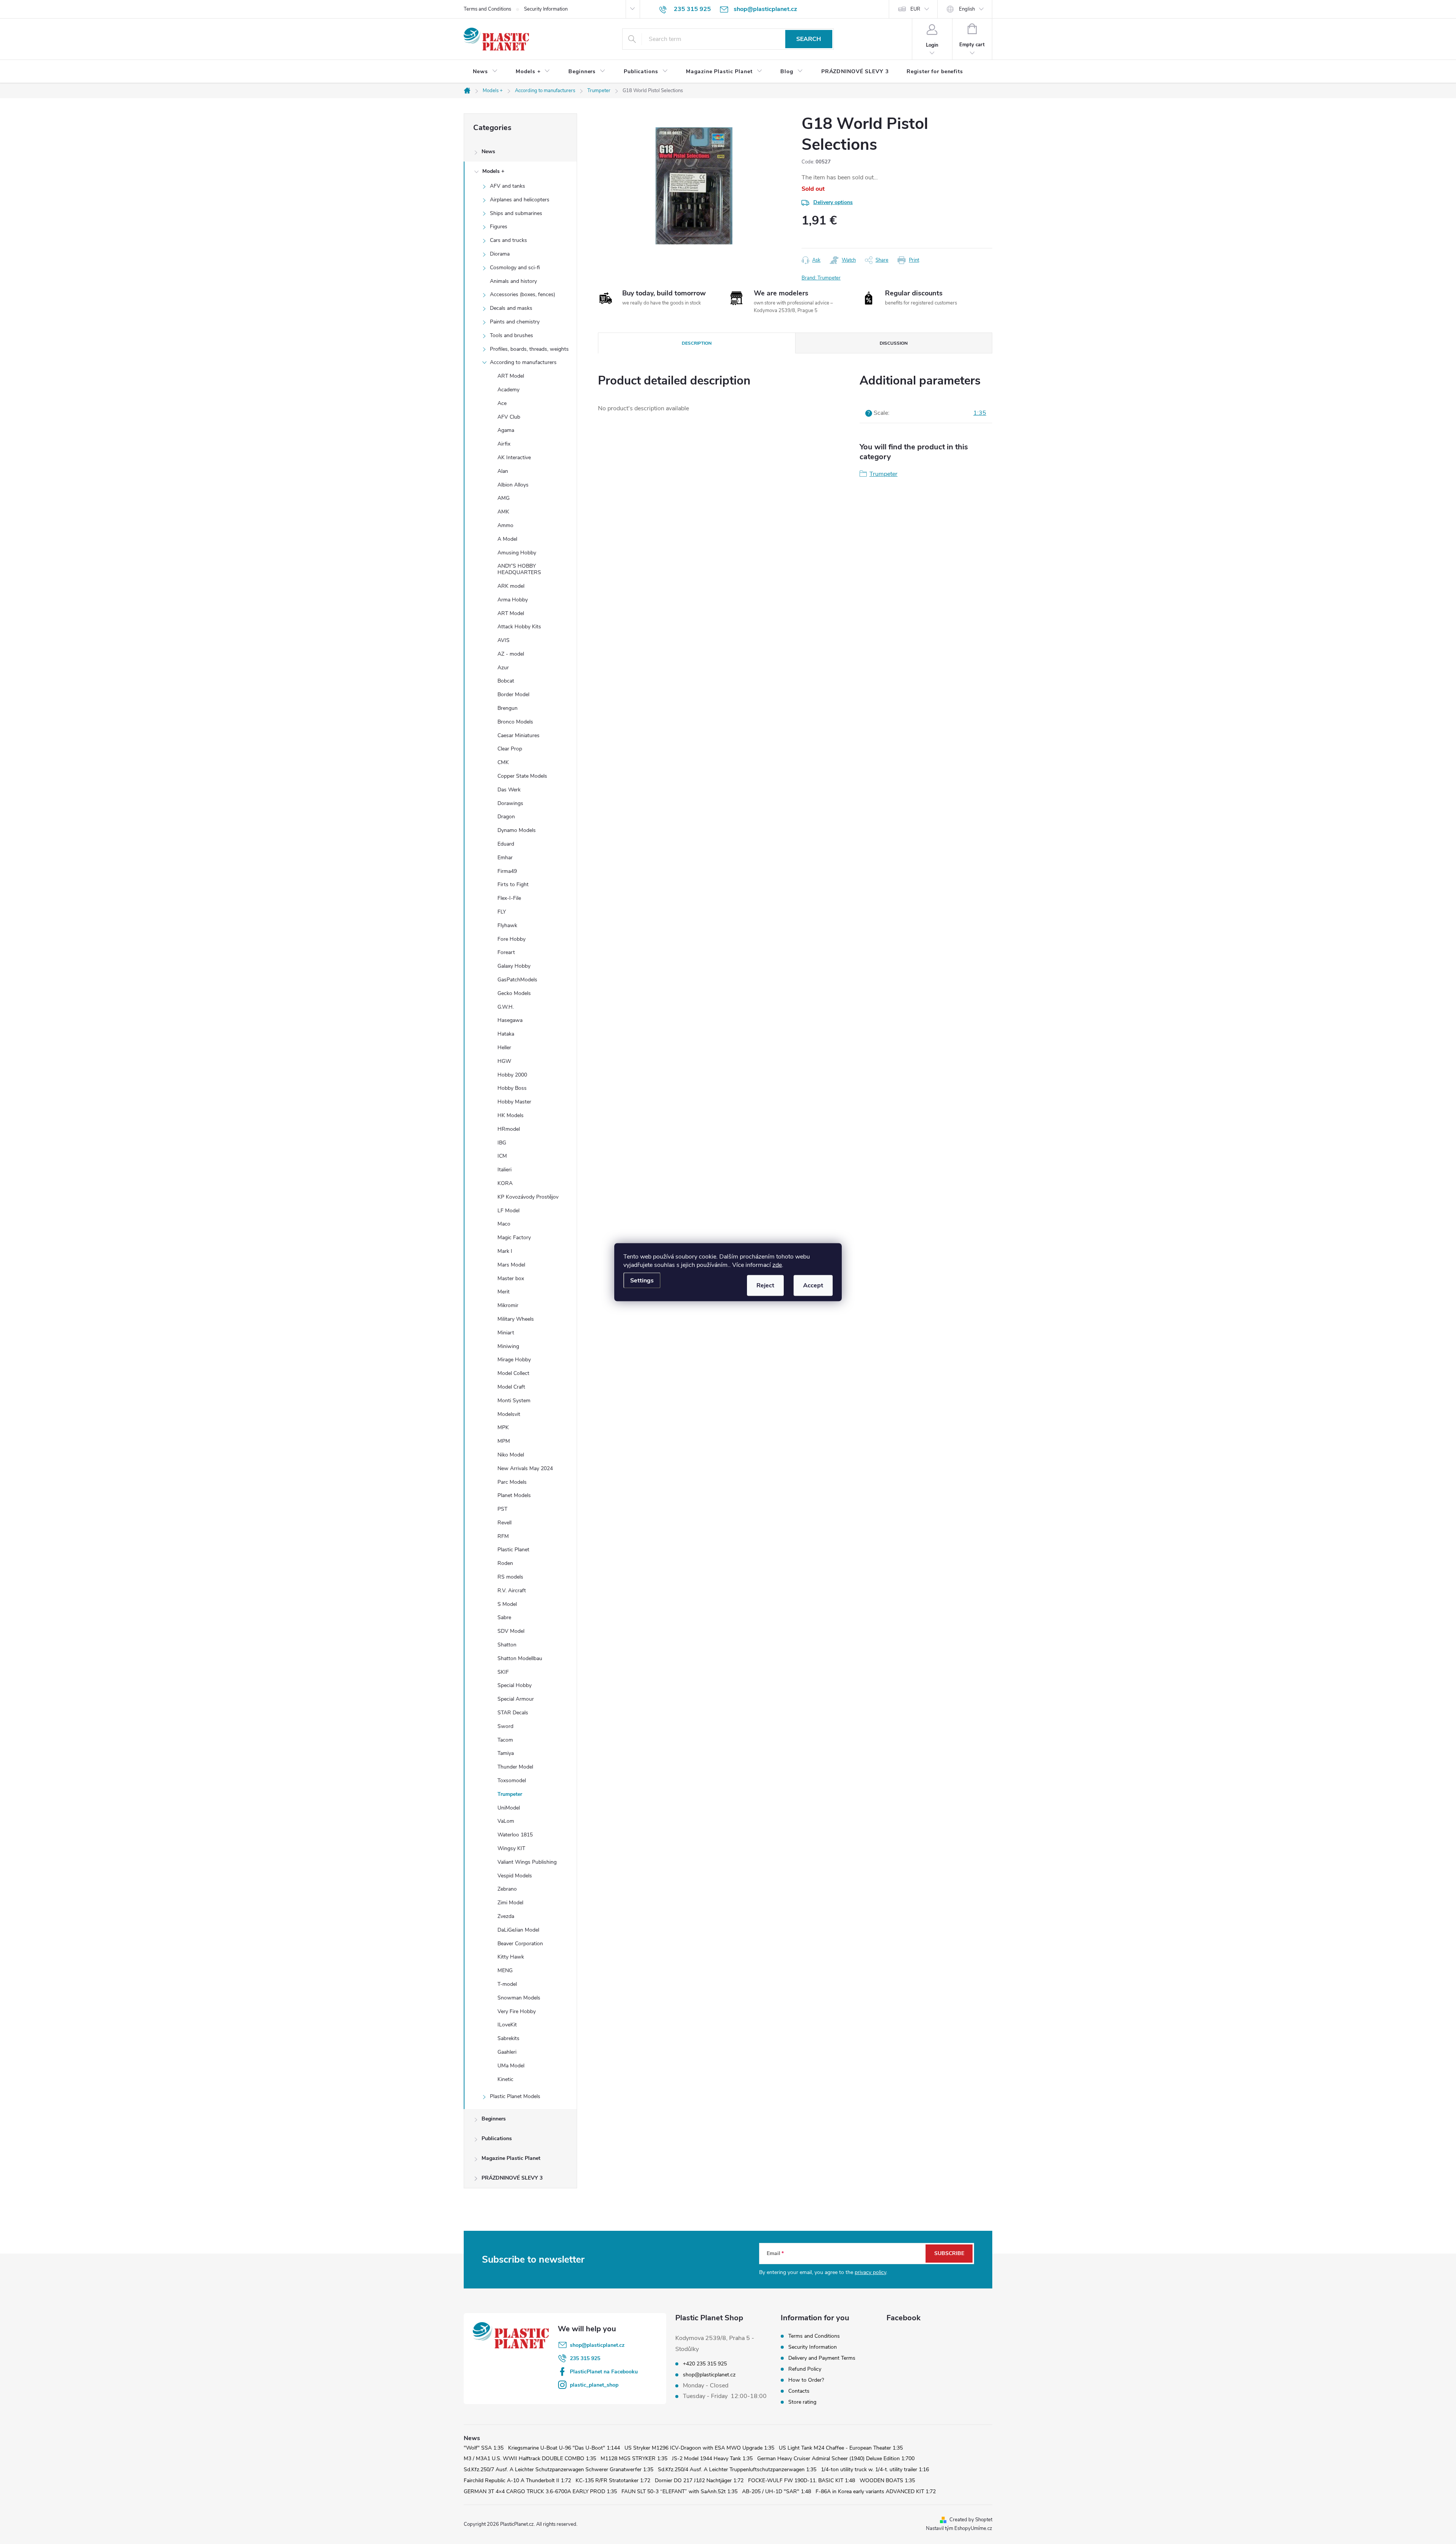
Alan (503, 471)
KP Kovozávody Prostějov (528, 1197)
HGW (504, 1061)
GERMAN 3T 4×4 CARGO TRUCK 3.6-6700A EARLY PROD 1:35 (540, 2491)
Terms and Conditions (487, 9)
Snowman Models (519, 1998)
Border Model (513, 694)
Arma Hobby (513, 600)
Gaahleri (507, 2052)
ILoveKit (507, 2025)
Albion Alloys (513, 485)
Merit (504, 1292)
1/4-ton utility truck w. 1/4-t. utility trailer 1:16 (875, 2469)
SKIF (503, 1672)
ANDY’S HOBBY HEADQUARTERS (519, 569)
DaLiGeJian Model (518, 1930)
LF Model (508, 1211)
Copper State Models (522, 776)
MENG (505, 1970)
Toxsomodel (512, 1780)
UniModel (509, 1808)
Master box (511, 1278)
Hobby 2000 (512, 1075)
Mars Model (511, 1265)
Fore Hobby (511, 939)
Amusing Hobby (517, 553)
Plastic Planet (513, 1550)
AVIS (504, 640)
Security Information (546, 9)
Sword (505, 1726)
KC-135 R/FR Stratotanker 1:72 (613, 2480)
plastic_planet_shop (594, 2385)
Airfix (504, 444)
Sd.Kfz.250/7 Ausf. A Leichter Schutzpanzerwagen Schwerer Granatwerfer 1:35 (559, 2469)
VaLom (506, 1821)
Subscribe (949, 2253)
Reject (765, 1285)
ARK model (511, 586)
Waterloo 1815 (515, 1835)
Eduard (506, 844)
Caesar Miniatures (519, 735)
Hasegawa (510, 1020)
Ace (502, 403)
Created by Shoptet (971, 2520)
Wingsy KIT (511, 1848)
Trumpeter (510, 1794)
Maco (504, 1224)
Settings (642, 1280)
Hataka (506, 1034)
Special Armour (516, 1699)
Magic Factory (514, 1237)
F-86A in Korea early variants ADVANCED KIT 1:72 (876, 2491)
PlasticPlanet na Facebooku (604, 2372)
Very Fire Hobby (517, 2011)
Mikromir (508, 1305)
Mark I (505, 1251)
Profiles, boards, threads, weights (529, 349)
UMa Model (511, 2066)
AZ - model (511, 654)
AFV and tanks (508, 186)
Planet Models (514, 1495)
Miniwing (508, 1346)
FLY (502, 912)
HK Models (511, 1115)
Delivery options (833, 202)
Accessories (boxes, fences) (522, 294)
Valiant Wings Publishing (527, 1862)
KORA (505, 1183)
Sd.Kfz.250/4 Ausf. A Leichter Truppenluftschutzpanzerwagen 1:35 (737, 2469)
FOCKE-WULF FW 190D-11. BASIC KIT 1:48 (802, 2480)
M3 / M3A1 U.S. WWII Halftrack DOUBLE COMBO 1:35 (530, 2458)
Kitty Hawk (511, 1957)
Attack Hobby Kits (519, 627)
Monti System (514, 1401)
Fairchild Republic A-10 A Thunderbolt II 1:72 (517, 2480)
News (488, 151)
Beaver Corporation (520, 1944)
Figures (499, 227)
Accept (813, 1285)
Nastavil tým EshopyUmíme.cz (959, 2528)
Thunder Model (515, 1767)
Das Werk (509, 790)
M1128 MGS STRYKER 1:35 (634, 2458)
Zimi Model (510, 1903)
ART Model (511, 376)
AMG (504, 498)
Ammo (505, 525)
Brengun (508, 708)
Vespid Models (515, 1876)
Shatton (507, 1645)
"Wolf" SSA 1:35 (484, 2448)
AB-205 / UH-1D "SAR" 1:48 (777, 2491)
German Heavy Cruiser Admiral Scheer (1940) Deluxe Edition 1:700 (836, 2458)
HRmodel (509, 1129)
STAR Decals (513, 1713)
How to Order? (806, 2380)
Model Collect (513, 1373)
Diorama (500, 254)
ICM (502, 1156)
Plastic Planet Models (515, 2096)
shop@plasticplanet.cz (597, 2345)
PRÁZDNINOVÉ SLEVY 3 (512, 2178)
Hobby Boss (512, 1088)
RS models (510, 1577)
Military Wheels (516, 1319)
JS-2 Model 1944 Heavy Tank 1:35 (712, 2458)
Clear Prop (510, 749)
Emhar (505, 858)
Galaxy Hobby (514, 966)
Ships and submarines (516, 213)
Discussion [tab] (894, 343)
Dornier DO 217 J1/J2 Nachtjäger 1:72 (699, 2480)
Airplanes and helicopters (520, 200)
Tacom (505, 1740)
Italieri (504, 1170)
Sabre (504, 1617)
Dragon (506, 817)
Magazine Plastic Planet (511, 2158)
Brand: (821, 278)
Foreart (506, 952)
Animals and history (513, 281)
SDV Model (511, 1631)
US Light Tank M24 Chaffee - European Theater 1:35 (841, 2448)
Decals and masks (511, 308)
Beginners (494, 2119)
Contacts (799, 2391)
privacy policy (870, 2272)
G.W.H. (506, 1007)
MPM (504, 1441)
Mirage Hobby (514, 1360)
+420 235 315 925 (705, 2364)
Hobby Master (514, 1102)
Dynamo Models (517, 830)
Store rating (802, 2402)
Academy (508, 390)
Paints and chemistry (515, 322)
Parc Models (512, 1482)
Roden (505, 1563)
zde (777, 1265)
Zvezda (506, 1916)
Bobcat (506, 681)
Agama (506, 430)
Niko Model (511, 1455)
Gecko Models (514, 993)
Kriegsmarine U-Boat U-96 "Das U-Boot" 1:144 (564, 2448)
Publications (497, 2138)
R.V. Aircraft (512, 1591)
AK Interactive (514, 457)
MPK (503, 1427)
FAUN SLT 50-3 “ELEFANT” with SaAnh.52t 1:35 (679, 2491)
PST (502, 1509)
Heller (504, 1048)
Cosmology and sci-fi (515, 268)
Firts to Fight (513, 884)
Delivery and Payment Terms (822, 2358)
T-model (507, 1984)
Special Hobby (515, 1685)
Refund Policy (805, 2369)
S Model (507, 1604)
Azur (503, 668)
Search (809, 39)
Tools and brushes (511, 335)
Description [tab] (697, 343)
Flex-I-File (509, 898)
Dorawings (510, 803)
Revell (504, 1523)
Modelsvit (509, 1414)
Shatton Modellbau (520, 1658)
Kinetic (505, 2079)
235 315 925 (585, 2358)
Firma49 (507, 871)
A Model (507, 539)
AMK (503, 512)
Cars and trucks (508, 240)
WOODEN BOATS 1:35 (887, 2480)
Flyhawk (507, 925)
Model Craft (511, 1387)
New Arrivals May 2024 (525, 1468)
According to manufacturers (523, 362)
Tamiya (506, 1753)
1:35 (980, 413)
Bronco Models (515, 722)
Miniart (506, 1333)
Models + (493, 171)
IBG (502, 1143)
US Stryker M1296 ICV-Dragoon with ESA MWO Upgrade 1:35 (699, 2448)
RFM (503, 1536)
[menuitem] (485, 72)
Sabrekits (508, 2038)
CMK (503, 762)
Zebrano (507, 1889)
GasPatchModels (517, 980)
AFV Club (509, 417)
